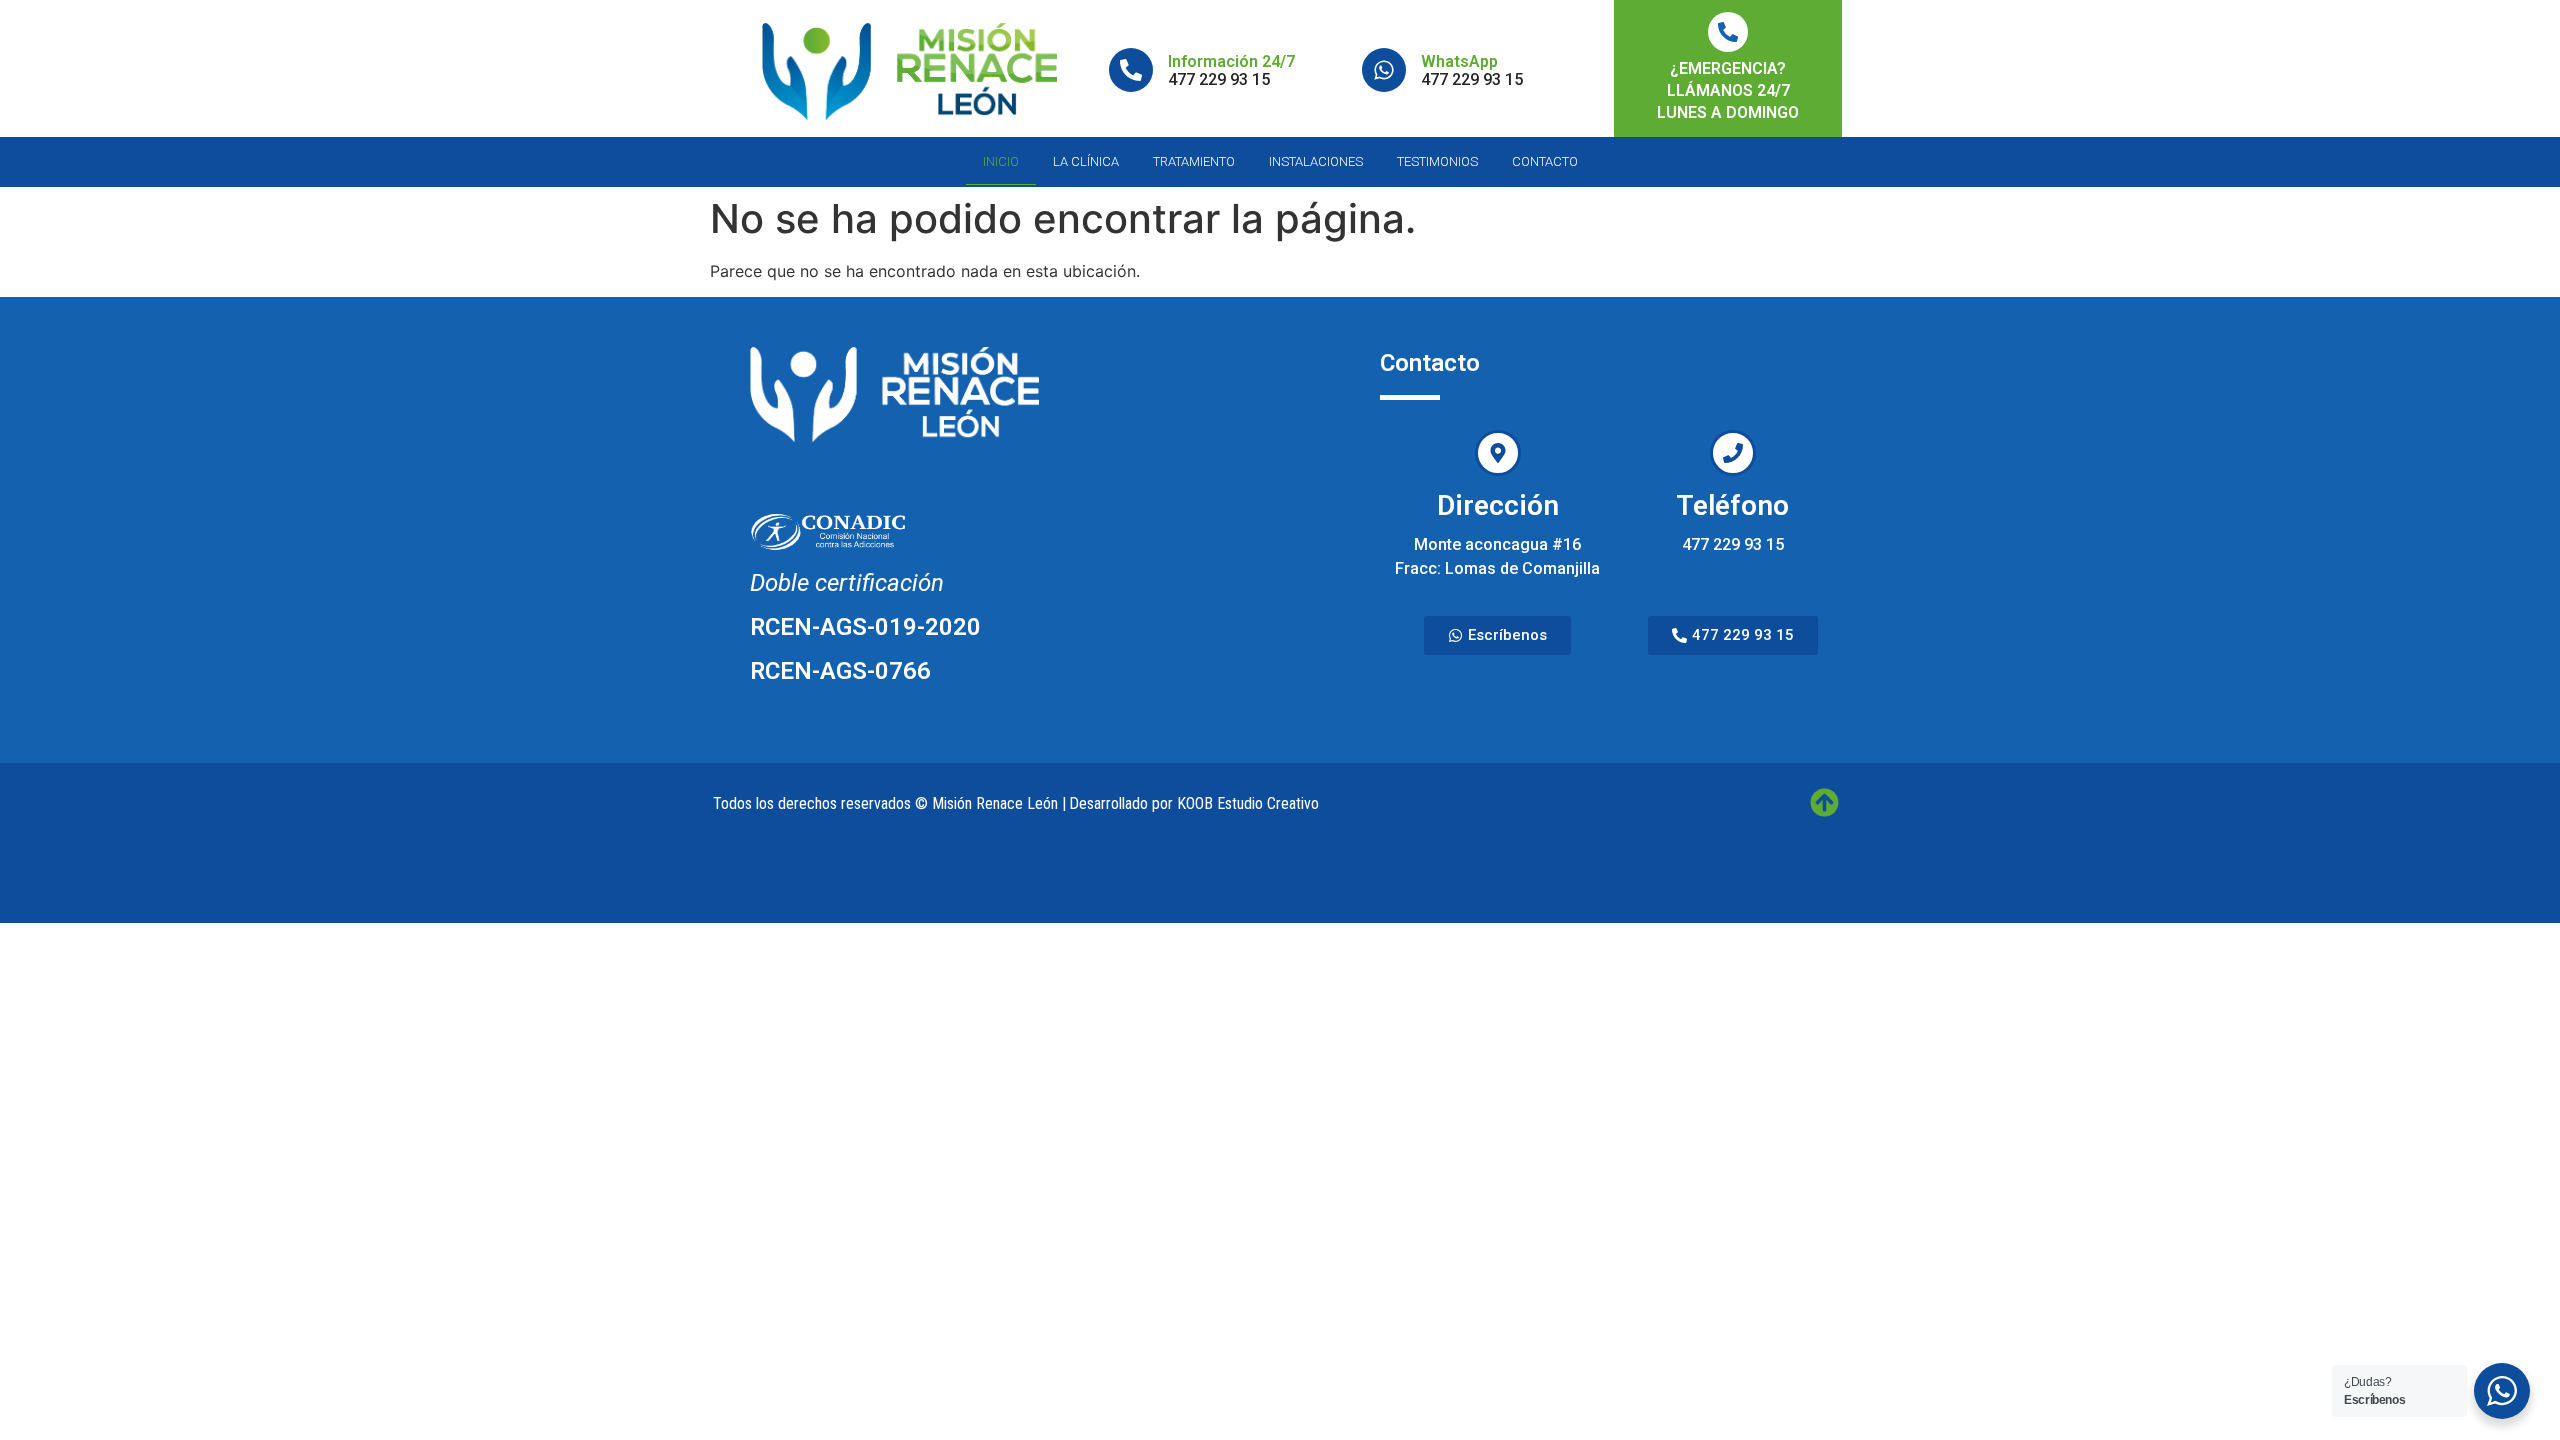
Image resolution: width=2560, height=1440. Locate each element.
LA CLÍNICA (1086, 161)
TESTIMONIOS (1437, 161)
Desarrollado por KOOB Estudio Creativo (1194, 803)
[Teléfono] (1733, 453)
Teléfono (1732, 505)
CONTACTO (1545, 161)
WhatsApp (1459, 61)
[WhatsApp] (1384, 70)
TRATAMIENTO (1194, 161)
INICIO (1001, 161)
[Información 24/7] (1131, 70)
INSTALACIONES (1316, 161)
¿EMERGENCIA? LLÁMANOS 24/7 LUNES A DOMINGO (1728, 90)
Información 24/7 (1231, 61)
